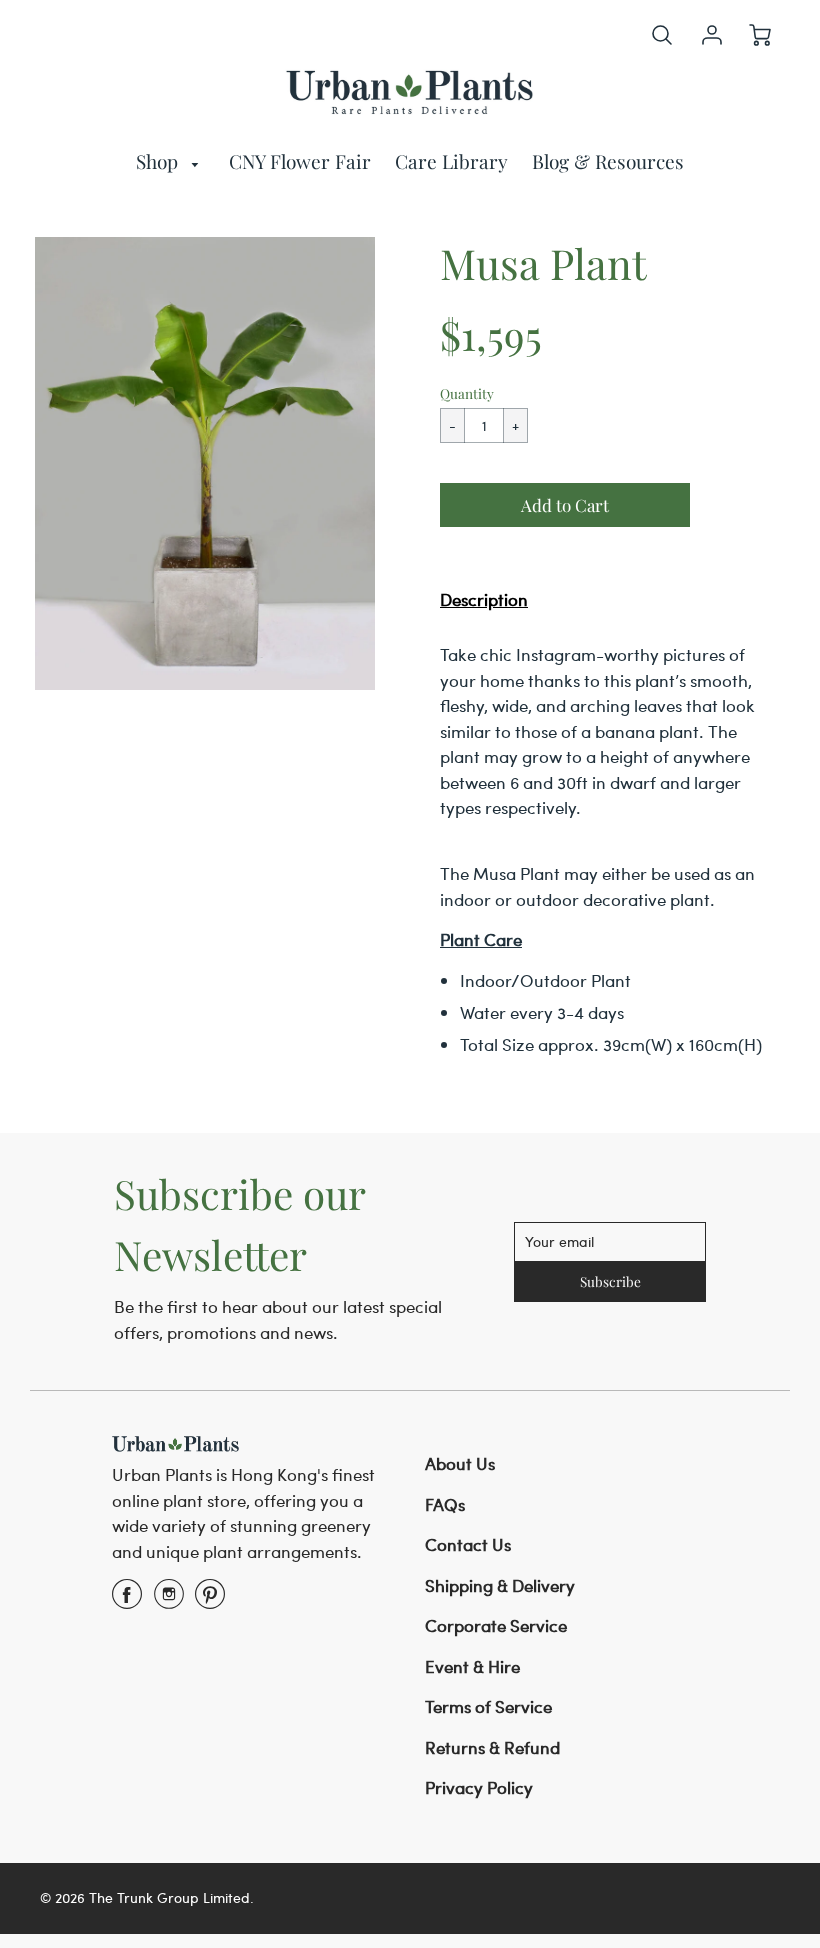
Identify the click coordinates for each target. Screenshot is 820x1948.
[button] (565, 505)
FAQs (445, 1504)
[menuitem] (171, 161)
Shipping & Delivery (500, 1585)
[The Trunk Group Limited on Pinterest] (210, 1600)
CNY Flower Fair (300, 161)
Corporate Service (496, 1625)
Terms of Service (488, 1706)
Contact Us (468, 1544)
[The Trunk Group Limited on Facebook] (127, 1600)
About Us (460, 1463)
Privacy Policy (479, 1787)
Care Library (451, 161)
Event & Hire (472, 1666)
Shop (159, 161)
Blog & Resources (608, 161)
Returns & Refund (492, 1747)
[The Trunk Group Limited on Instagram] (169, 1600)
